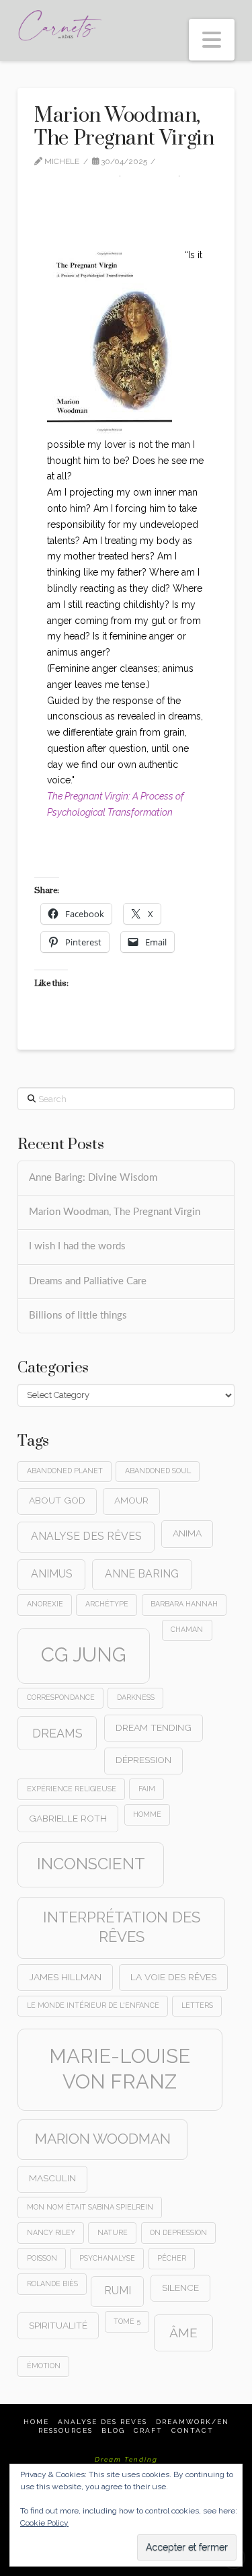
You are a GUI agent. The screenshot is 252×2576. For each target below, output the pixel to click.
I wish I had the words (77, 1246)
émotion (44, 2366)
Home (36, 2422)
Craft (148, 2430)
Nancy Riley (51, 2232)
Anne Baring (142, 1574)
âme (183, 2333)
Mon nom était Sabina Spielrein (90, 2207)
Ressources (66, 2430)
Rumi (118, 2291)
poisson (42, 2258)
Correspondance (61, 1697)
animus (52, 1574)
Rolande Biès (52, 2284)
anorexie (45, 1604)
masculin (52, 2178)
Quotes (56, 186)
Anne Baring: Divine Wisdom (93, 1178)
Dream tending (154, 1727)
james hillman (65, 1977)
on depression (178, 2232)
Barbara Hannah (184, 1604)
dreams (57, 1733)
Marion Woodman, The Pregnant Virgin (115, 1212)
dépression (143, 1760)
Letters (197, 2005)
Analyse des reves (102, 2422)
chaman (187, 1629)
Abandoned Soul (158, 1471)
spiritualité (58, 2325)
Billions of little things (78, 1316)
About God (57, 1500)
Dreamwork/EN (193, 2422)
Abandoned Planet (65, 1471)
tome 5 (127, 2321)
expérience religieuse (72, 1789)
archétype (107, 1604)
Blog (113, 2430)
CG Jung (84, 1654)
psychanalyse (107, 2258)
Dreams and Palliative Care (88, 1281)
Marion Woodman (103, 2139)
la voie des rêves (173, 1977)
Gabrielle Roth (68, 1818)
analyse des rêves (86, 1536)
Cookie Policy (44, 2523)
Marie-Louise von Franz (120, 2069)
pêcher (172, 2258)
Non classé (154, 173)
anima (187, 1533)
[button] (212, 40)
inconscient (91, 1864)
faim (147, 1789)
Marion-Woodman (80, 173)
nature (113, 2232)
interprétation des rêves (122, 1927)
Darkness (136, 1697)
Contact (193, 2430)
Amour (131, 1500)
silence (180, 2288)
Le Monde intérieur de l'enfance (93, 2005)
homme (147, 1814)
